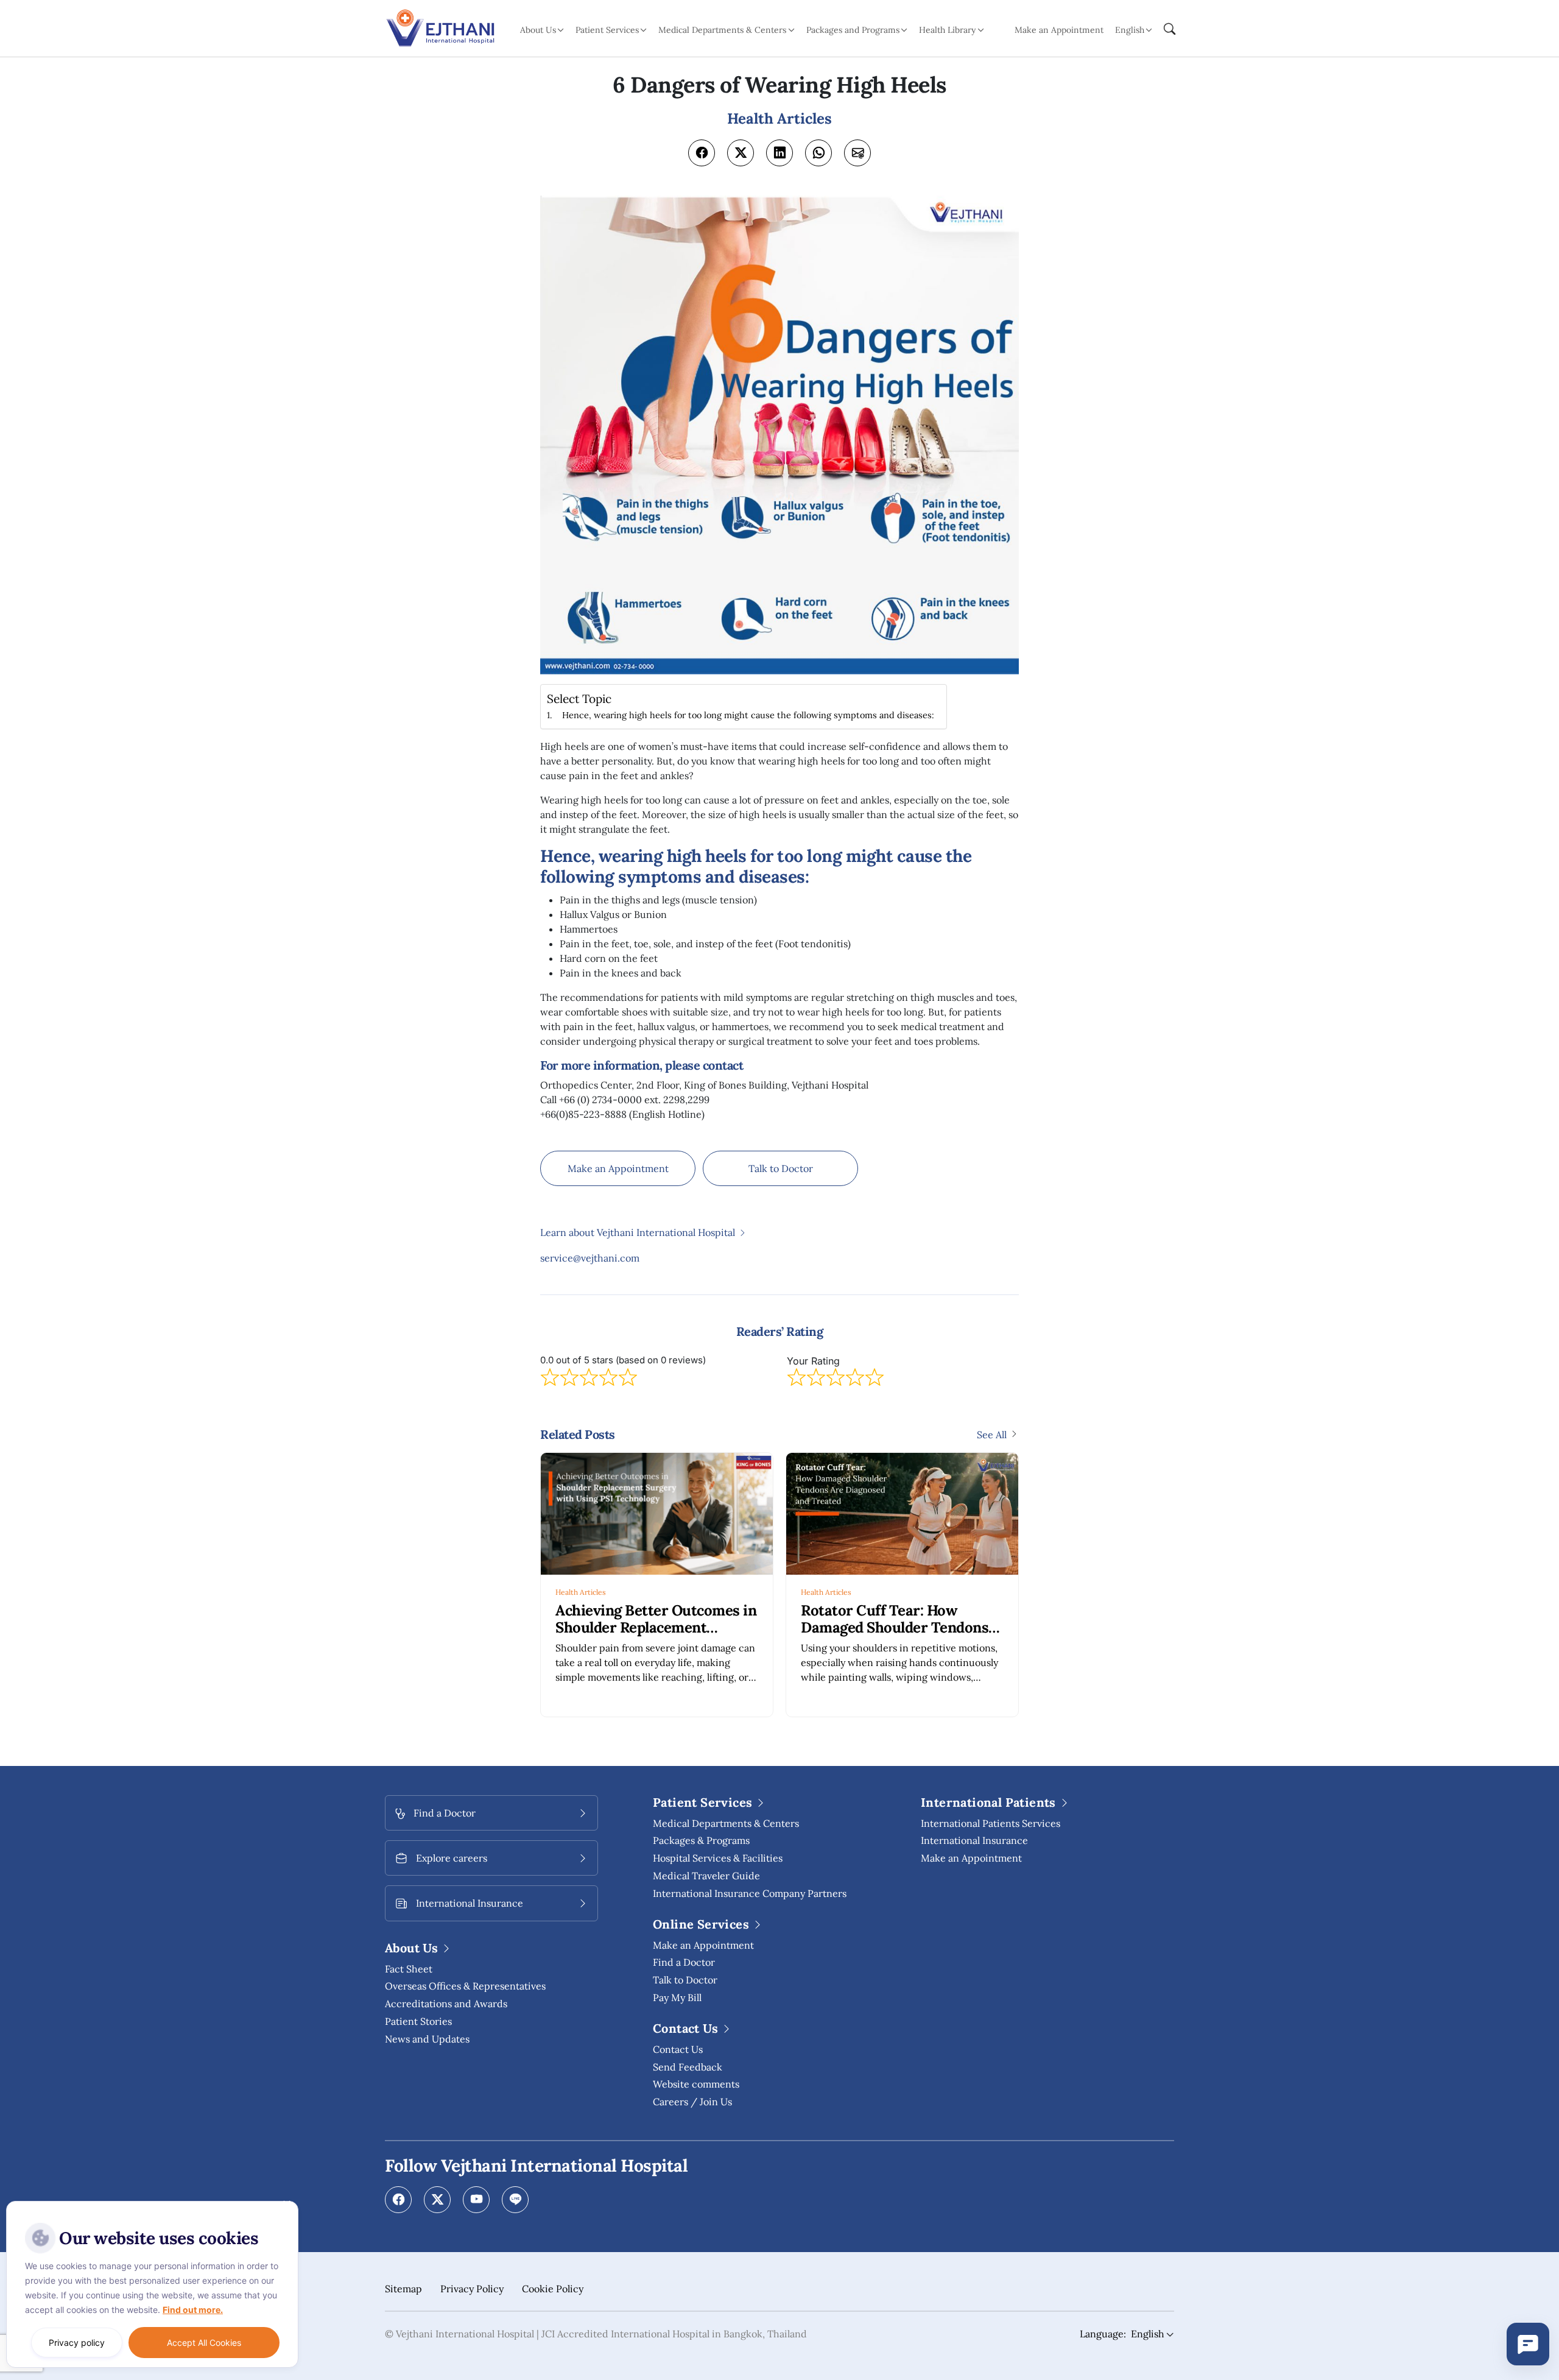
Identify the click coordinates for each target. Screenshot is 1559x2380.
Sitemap (403, 2289)
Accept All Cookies (204, 2343)
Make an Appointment (1059, 30)
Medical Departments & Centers (726, 1823)
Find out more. (193, 2310)
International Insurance (974, 1840)
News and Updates (427, 2039)
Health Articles (581, 1592)
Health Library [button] (947, 30)
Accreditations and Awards (446, 2004)
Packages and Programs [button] (853, 30)
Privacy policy (77, 2343)
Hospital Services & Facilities (718, 1858)
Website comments (696, 2084)
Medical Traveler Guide (706, 1876)
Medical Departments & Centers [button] (722, 30)
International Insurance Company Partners (750, 1893)
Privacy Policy (472, 2289)
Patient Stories (418, 2021)
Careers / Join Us (692, 2102)
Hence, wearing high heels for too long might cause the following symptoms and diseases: (748, 715)
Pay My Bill (677, 1997)
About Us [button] (538, 30)
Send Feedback (688, 2067)
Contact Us (678, 2049)
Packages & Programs (701, 1840)
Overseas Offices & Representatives (465, 1986)
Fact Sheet (409, 1969)
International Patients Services (991, 1823)
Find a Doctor (684, 1962)
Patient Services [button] (607, 30)
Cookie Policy (553, 2289)
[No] (286, 2204)
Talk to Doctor (781, 1168)
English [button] (1130, 30)
